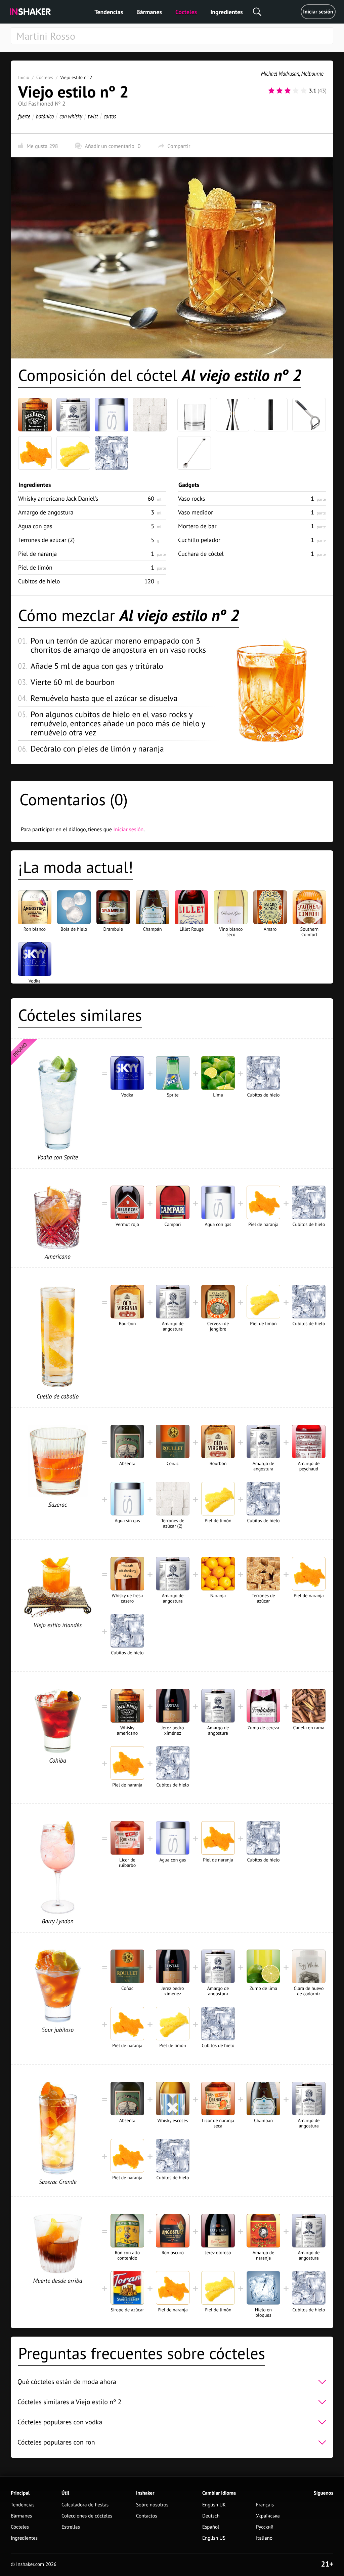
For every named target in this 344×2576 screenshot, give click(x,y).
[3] (288, 91)
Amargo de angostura (46, 512)
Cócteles (186, 12)
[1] (271, 91)
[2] (279, 91)
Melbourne (312, 73)
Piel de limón (35, 567)
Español (211, 2527)
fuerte (24, 116)
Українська (268, 2516)
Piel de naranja (37, 554)
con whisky (71, 116)
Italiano (264, 2538)
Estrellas (71, 2527)
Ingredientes (226, 12)
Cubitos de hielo (39, 581)
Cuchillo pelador (199, 540)
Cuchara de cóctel (201, 554)
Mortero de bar (197, 526)
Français (265, 2505)
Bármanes (149, 12)
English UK (214, 2505)
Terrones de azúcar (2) (46, 540)
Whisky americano (58, 498)
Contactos (147, 2516)
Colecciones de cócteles (87, 2516)
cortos (110, 116)
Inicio (24, 77)
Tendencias (109, 12)
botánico (45, 116)
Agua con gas (35, 526)
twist (93, 116)
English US (214, 2538)
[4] (296, 91)
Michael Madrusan (280, 73)
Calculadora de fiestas (85, 2505)
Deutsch (211, 2516)
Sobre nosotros (152, 2505)
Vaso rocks (191, 498)
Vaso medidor (196, 512)
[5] (304, 91)
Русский (265, 2527)
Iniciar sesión (318, 12)
